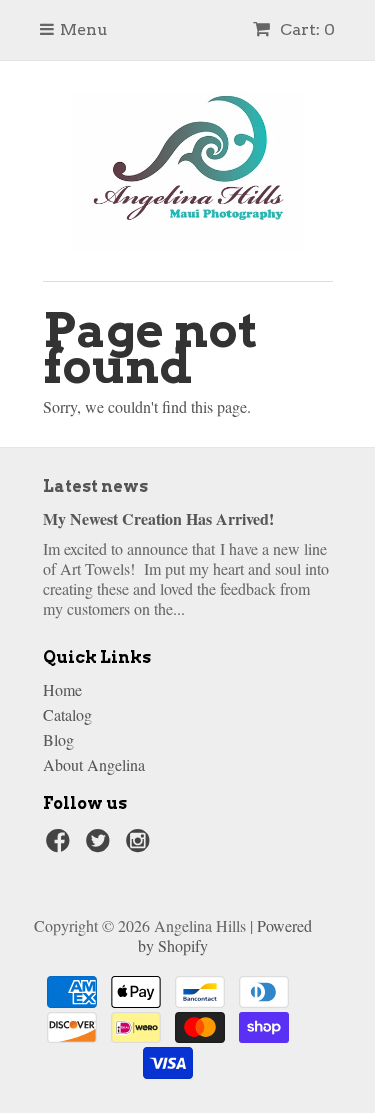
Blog (58, 739)
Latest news (95, 486)
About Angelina (94, 764)
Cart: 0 (305, 29)
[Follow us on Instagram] (141, 846)
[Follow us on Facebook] (61, 846)
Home (62, 689)
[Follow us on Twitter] (101, 846)
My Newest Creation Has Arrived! (158, 518)
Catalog (67, 714)
